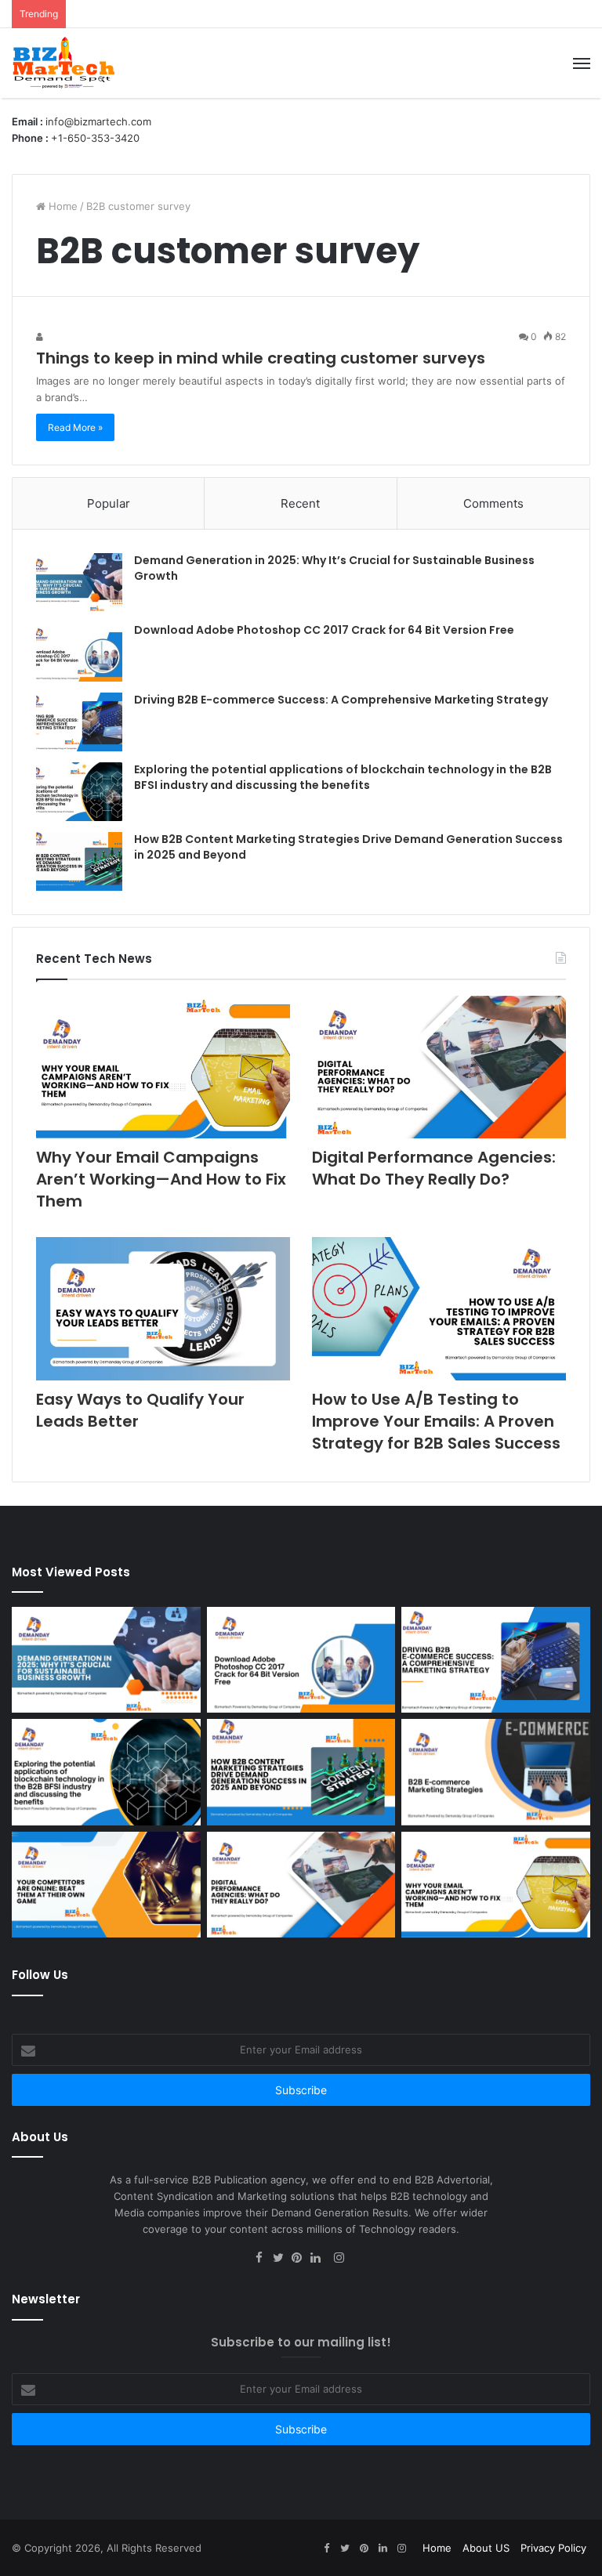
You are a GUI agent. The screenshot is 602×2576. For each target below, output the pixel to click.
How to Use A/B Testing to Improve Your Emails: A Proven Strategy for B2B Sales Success (436, 1421)
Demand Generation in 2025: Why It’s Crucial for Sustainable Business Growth (334, 568)
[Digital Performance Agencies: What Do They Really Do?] (439, 1067)
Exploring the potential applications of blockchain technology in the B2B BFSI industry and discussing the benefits (343, 777)
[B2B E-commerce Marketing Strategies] (496, 1772)
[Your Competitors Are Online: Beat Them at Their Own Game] (106, 1885)
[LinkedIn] (320, 2259)
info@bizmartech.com (98, 121)
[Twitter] (282, 2259)
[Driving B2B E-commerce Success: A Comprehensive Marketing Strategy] (79, 722)
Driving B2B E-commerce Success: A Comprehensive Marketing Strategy (341, 700)
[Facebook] (263, 2259)
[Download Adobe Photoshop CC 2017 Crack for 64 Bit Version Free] (79, 652)
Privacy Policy (553, 2548)
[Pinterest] (301, 2259)
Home (62, 206)
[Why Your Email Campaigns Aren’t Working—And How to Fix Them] (163, 1067)
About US (486, 2548)
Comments (493, 503)
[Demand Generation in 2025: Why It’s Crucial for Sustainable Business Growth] (79, 582)
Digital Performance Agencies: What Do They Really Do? (434, 1168)
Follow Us (40, 1975)
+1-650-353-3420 (95, 138)
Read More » (75, 427)
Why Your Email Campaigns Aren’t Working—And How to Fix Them (161, 1179)
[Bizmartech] (63, 63)
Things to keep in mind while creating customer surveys (261, 358)
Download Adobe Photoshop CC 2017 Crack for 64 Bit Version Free (324, 630)
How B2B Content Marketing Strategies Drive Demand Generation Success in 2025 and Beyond (348, 847)
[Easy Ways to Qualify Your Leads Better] (163, 1309)
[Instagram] (339, 2259)
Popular (109, 503)
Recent (300, 503)
